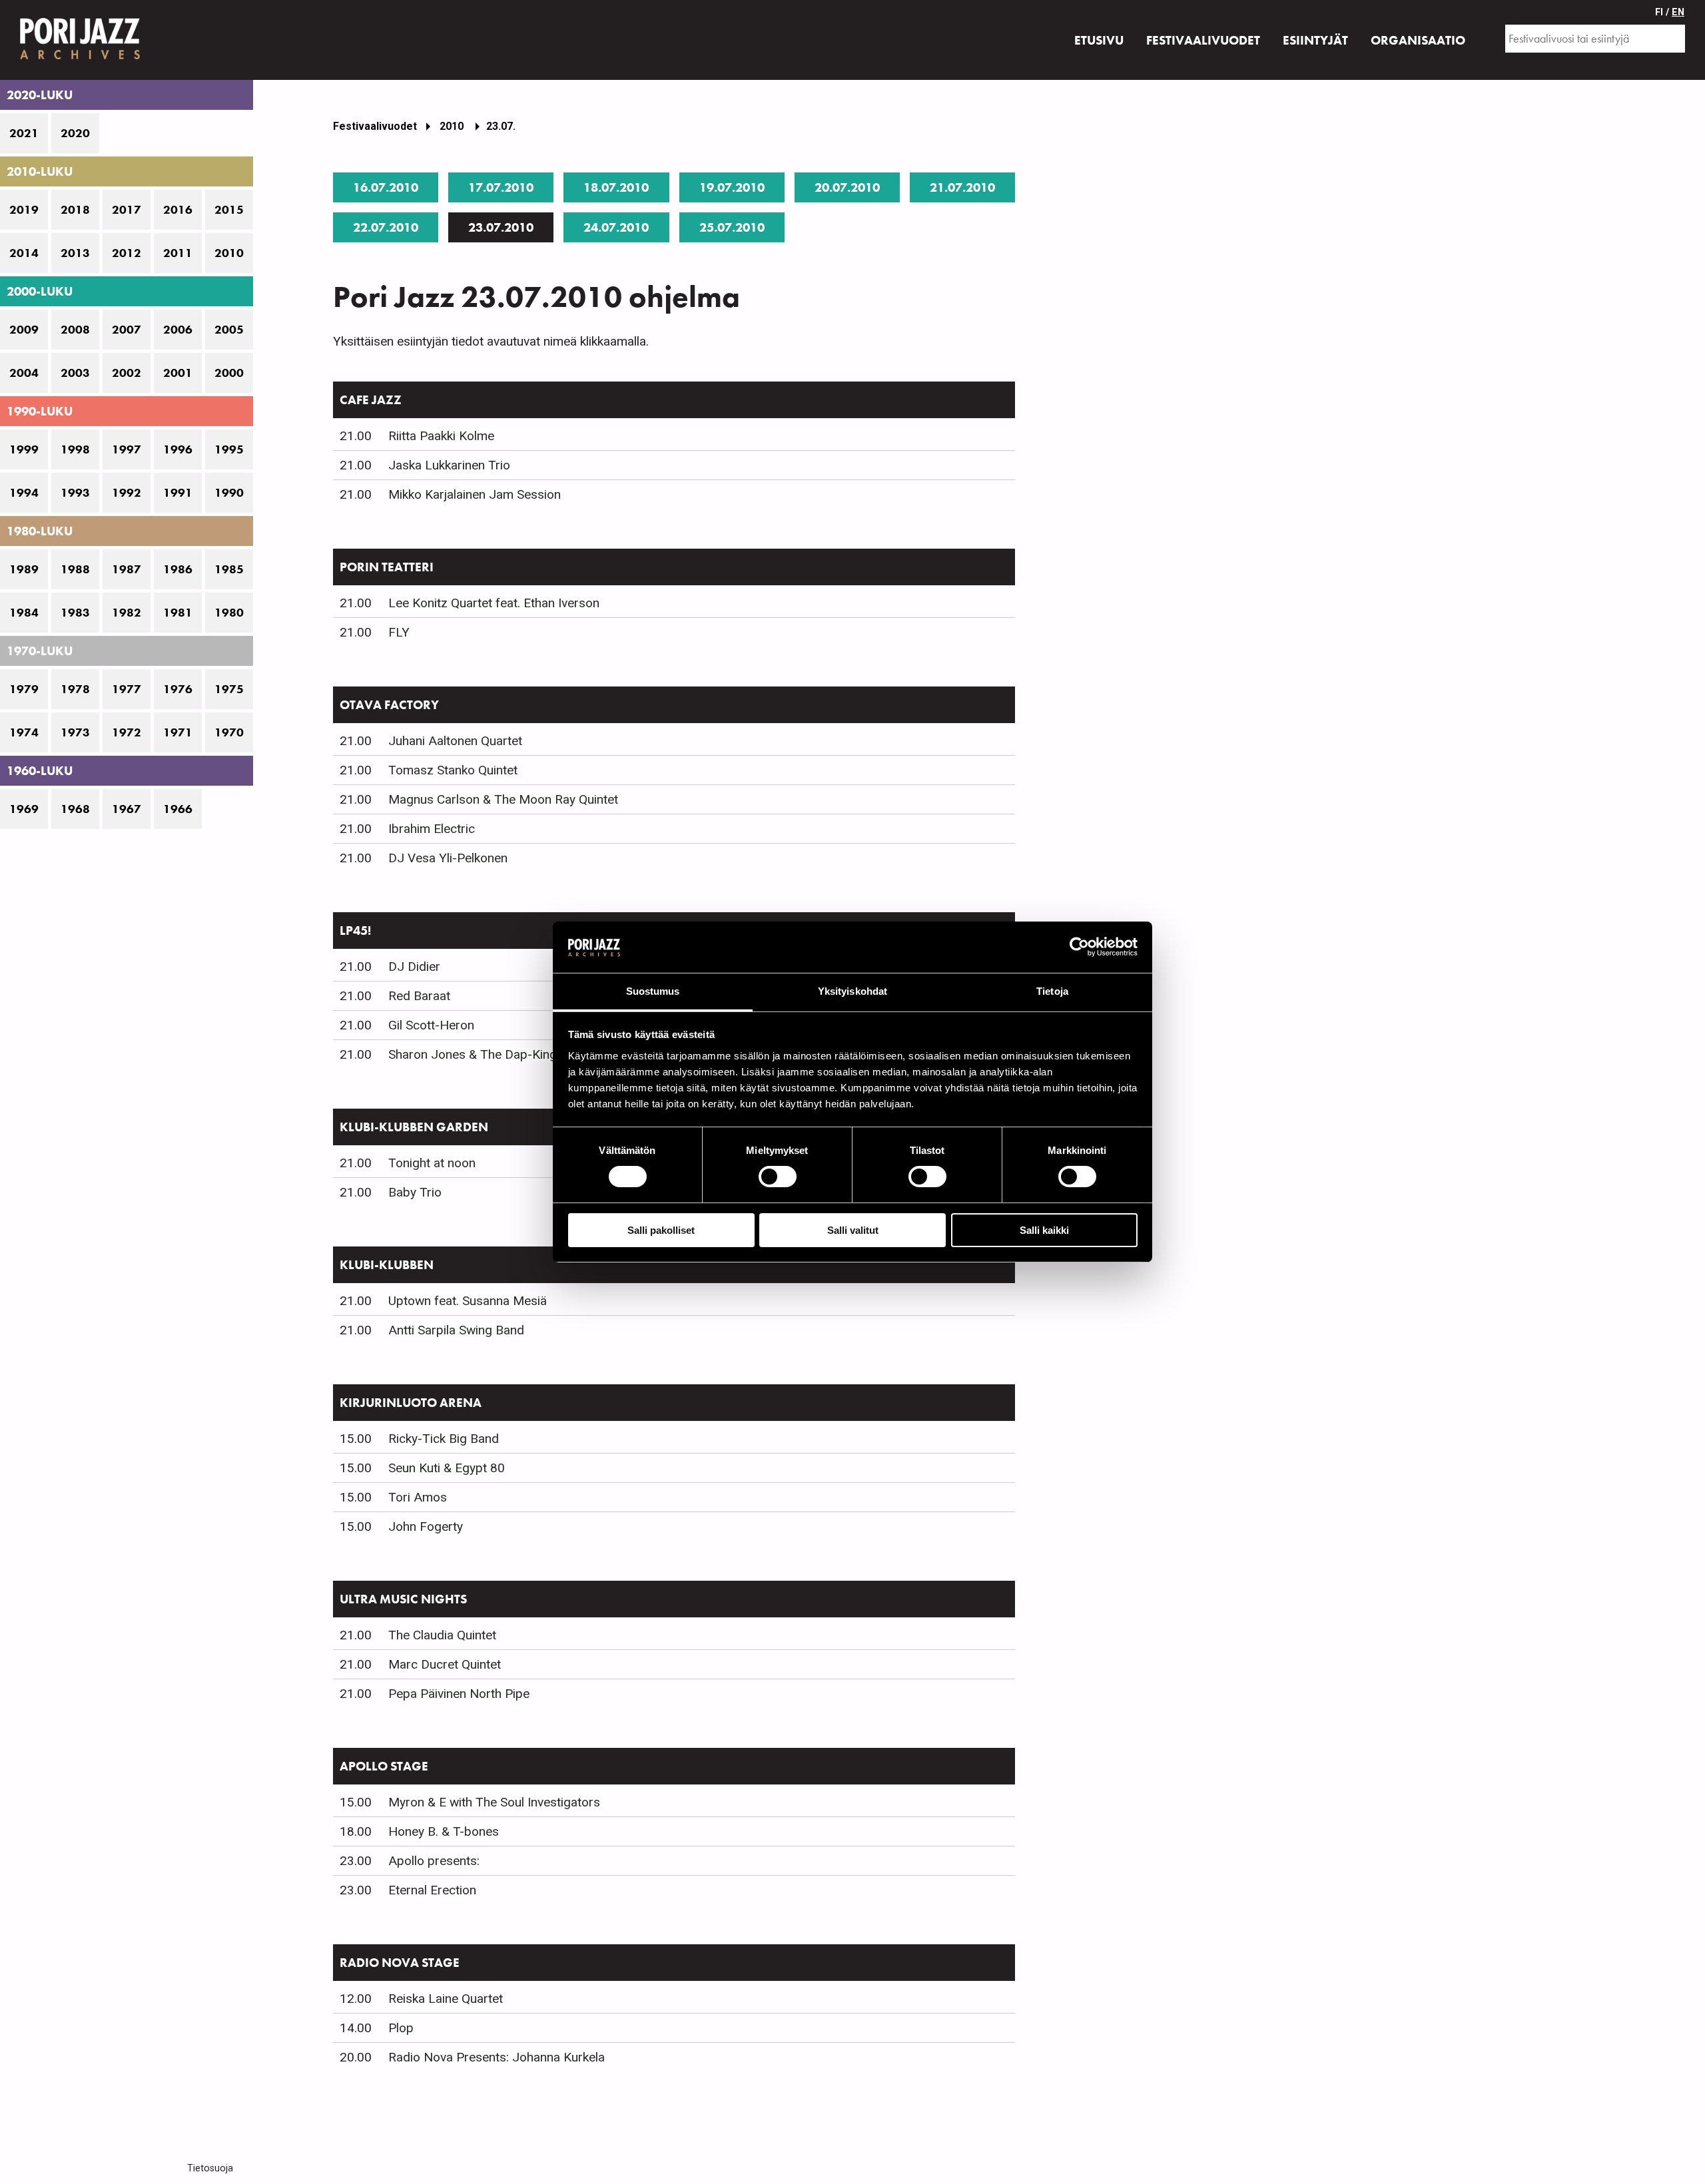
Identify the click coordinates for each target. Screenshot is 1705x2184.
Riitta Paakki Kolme (441, 436)
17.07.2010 (501, 187)
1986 (178, 569)
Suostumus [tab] (653, 991)
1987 (127, 569)
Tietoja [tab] (1052, 991)
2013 (75, 253)
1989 (24, 569)
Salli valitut (853, 1230)
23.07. (501, 126)
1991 (178, 493)
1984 (24, 613)
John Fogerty (426, 1526)
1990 (229, 493)
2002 (127, 373)
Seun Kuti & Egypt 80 (447, 1468)
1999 (24, 449)
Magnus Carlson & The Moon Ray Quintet (503, 799)
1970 (229, 732)
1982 (127, 613)
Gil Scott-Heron (431, 1025)
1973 (75, 732)
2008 (75, 330)
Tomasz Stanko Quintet (453, 770)
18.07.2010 (616, 187)
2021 (24, 133)
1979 (24, 689)
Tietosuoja (210, 2168)
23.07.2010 (501, 227)
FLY (399, 632)
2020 (75, 133)
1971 (178, 732)
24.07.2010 (616, 227)
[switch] (778, 1177)
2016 (178, 210)
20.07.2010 (847, 187)
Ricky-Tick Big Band (444, 1439)
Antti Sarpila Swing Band (456, 1330)
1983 (75, 613)
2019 (24, 210)
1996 (178, 449)
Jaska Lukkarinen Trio (449, 465)
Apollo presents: (434, 1861)
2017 (127, 210)
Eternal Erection (432, 1890)
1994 (24, 493)
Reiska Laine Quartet (446, 1999)
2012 (127, 253)
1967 (127, 809)
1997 (127, 449)
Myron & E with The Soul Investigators (494, 1802)
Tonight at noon (432, 1163)
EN (1678, 12)
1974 (24, 732)
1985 (229, 569)
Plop (401, 2028)
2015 (229, 210)
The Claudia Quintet (442, 1635)
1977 (127, 689)
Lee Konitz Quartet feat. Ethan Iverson (494, 603)
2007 (127, 330)
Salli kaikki (1044, 1230)
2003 (75, 373)
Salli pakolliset (661, 1230)
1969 (24, 809)
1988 (75, 569)
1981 (178, 613)
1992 (127, 493)
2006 (178, 330)
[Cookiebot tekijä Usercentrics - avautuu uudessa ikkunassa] (1079, 947)
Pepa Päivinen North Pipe (459, 1694)
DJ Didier (414, 966)
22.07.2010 (386, 227)
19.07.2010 (732, 187)
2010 (229, 253)
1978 (75, 689)
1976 (178, 689)
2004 (24, 373)
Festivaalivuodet (375, 126)
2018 (75, 210)
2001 (178, 373)
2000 (229, 373)
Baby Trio (415, 1192)
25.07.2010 (732, 227)
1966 (178, 809)
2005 (229, 330)
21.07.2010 (962, 187)
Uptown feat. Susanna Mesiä (468, 1301)
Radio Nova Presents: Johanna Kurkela (497, 2057)
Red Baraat (419, 996)
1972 (127, 732)
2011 (178, 253)
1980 (229, 613)
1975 (229, 689)
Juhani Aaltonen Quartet (455, 741)
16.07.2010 (386, 187)
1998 (75, 449)
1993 (75, 493)
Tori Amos (418, 1497)
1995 (229, 449)
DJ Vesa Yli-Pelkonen (448, 858)
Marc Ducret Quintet (445, 1664)
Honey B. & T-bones (444, 1831)
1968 (75, 809)
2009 (24, 330)
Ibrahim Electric (432, 829)
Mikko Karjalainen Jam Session (475, 494)
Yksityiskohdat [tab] (852, 991)
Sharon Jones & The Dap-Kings (476, 1054)
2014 (24, 253)
